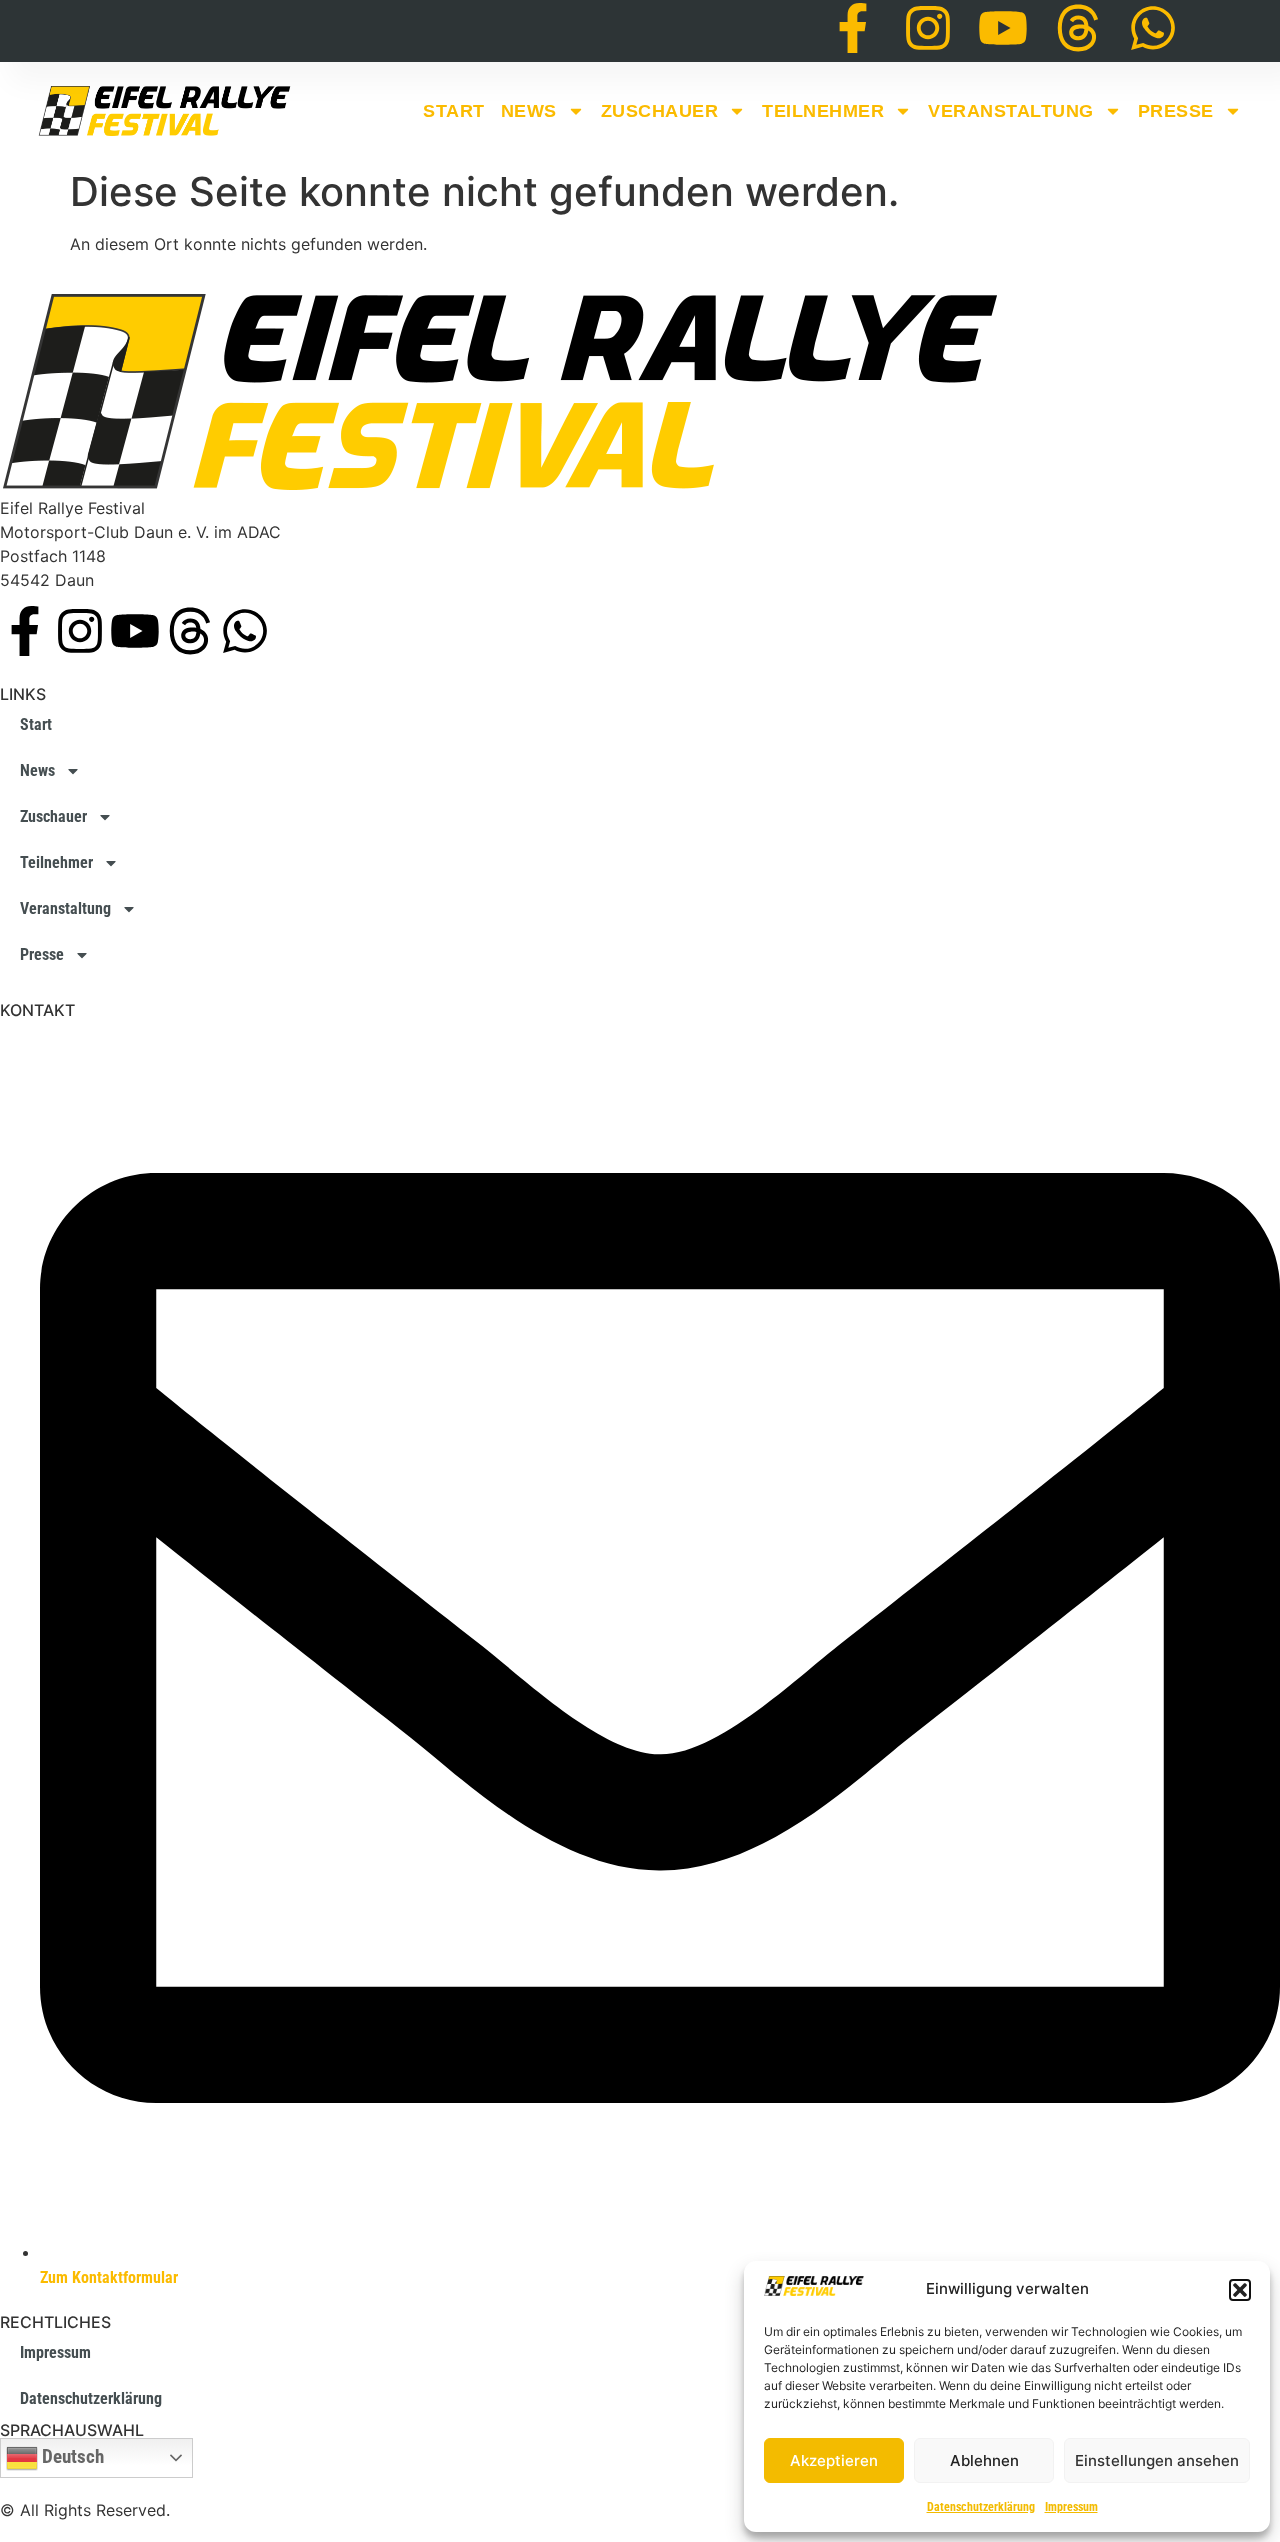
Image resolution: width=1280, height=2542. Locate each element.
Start (454, 111)
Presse (1176, 111)
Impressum (1071, 2507)
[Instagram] (928, 28)
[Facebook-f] (853, 28)
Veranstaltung (1011, 111)
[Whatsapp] (1153, 28)
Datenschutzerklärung (981, 2507)
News (529, 111)
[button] (1240, 2290)
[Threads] (1078, 28)
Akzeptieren (834, 2460)
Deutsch (71, 2457)
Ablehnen (984, 2460)
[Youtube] (1003, 28)
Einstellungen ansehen (1157, 2460)
